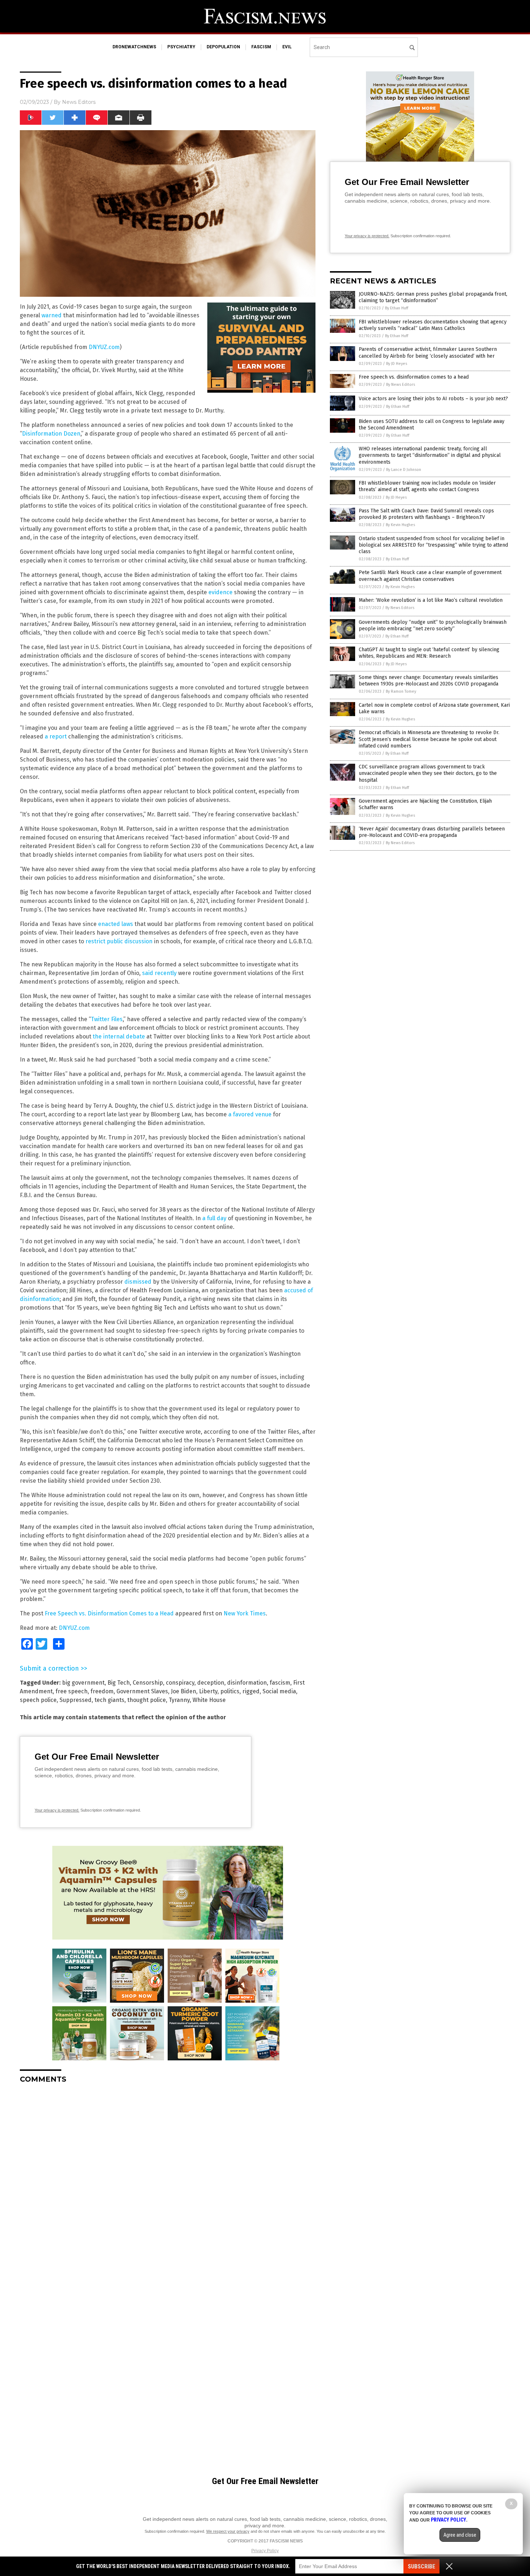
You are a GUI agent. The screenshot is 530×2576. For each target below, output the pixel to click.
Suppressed (76, 1700)
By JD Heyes (397, 364)
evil (287, 47)
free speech (72, 1691)
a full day (214, 1218)
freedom (102, 1691)
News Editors (79, 102)
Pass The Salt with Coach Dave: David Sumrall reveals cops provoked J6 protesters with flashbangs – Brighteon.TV (426, 514)
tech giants (109, 1700)
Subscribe (421, 2566)
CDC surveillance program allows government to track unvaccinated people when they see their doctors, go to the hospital (428, 773)
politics (230, 1691)
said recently (159, 973)
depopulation (223, 47)
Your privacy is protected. (57, 1810)
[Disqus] (168, 2179)
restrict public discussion (119, 941)
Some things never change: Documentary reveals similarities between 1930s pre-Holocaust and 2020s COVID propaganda (429, 681)
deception (211, 1683)
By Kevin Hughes (400, 525)
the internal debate (119, 1036)
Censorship (148, 1683)
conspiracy (180, 1683)
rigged (251, 1691)
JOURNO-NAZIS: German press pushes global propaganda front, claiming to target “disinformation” (433, 297)
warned (52, 315)
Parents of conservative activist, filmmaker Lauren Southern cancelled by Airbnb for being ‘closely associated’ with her (428, 352)
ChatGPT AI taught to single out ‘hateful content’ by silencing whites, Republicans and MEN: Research (429, 653)
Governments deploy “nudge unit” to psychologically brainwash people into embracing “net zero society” (433, 625)
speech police (38, 1700)
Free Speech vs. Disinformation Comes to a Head (110, 1613)
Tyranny (179, 1700)
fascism (261, 47)
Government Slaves (142, 1691)
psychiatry (181, 47)
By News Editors (401, 385)
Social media (279, 1691)
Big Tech (119, 1683)
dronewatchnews (134, 47)
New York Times (245, 1613)
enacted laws (116, 924)
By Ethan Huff (397, 308)
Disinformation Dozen (51, 434)
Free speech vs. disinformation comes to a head (414, 377)
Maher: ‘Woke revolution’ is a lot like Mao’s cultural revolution (431, 600)
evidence (220, 592)
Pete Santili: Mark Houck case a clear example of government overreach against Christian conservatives (430, 576)
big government (83, 1683)
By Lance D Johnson (404, 470)
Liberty (208, 1691)
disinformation (247, 1683)
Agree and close (460, 2535)
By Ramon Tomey (401, 691)
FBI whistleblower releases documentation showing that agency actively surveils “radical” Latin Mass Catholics (433, 325)
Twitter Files (107, 1019)
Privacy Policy (265, 2551)
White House (209, 1700)
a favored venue (250, 1114)
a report (56, 736)
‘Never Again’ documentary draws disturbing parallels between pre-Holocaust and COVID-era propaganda (432, 832)
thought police (147, 1700)
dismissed (138, 1282)
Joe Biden (184, 1691)
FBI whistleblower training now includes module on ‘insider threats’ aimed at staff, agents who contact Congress (427, 486)
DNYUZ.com (104, 347)
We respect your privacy (228, 2531)
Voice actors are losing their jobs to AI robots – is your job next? (433, 399)
